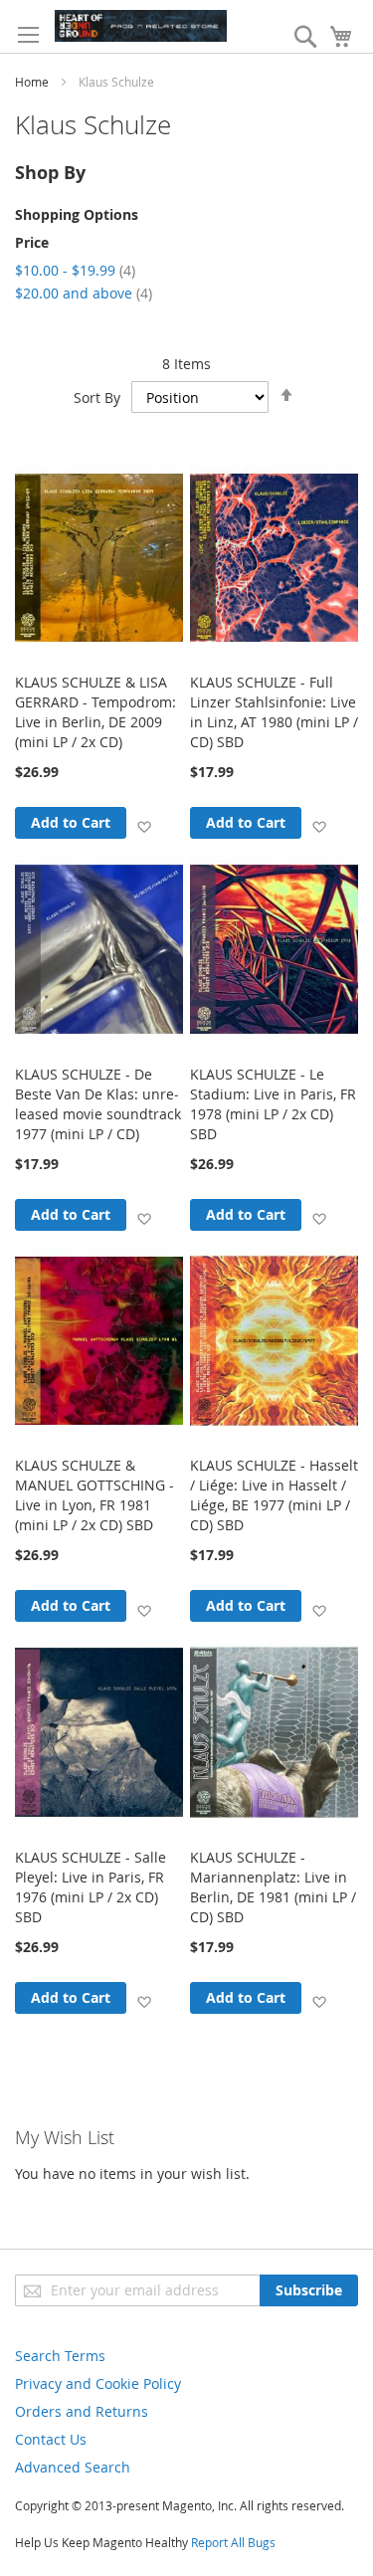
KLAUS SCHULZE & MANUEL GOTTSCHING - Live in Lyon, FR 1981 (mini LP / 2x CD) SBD (94, 1495)
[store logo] (141, 26)
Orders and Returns (82, 2411)
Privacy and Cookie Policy (98, 2383)
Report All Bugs (233, 2542)
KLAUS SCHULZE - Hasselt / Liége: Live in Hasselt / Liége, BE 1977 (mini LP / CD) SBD (274, 1495)
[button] (144, 826)
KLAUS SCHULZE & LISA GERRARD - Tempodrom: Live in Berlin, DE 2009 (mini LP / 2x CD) (95, 712)
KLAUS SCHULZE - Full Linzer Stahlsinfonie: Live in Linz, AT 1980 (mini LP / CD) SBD (274, 712)
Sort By (97, 397)
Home (32, 82)
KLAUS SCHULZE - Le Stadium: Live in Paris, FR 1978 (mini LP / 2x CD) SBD (273, 1104)
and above (84, 293)
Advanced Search (73, 2467)
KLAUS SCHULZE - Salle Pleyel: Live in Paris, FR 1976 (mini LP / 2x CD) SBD (91, 1887)
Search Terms (60, 2356)
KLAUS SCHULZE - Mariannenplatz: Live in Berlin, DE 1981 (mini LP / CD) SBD (273, 1887)
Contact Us (51, 2439)
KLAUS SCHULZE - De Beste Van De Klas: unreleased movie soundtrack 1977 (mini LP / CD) (98, 1104)
